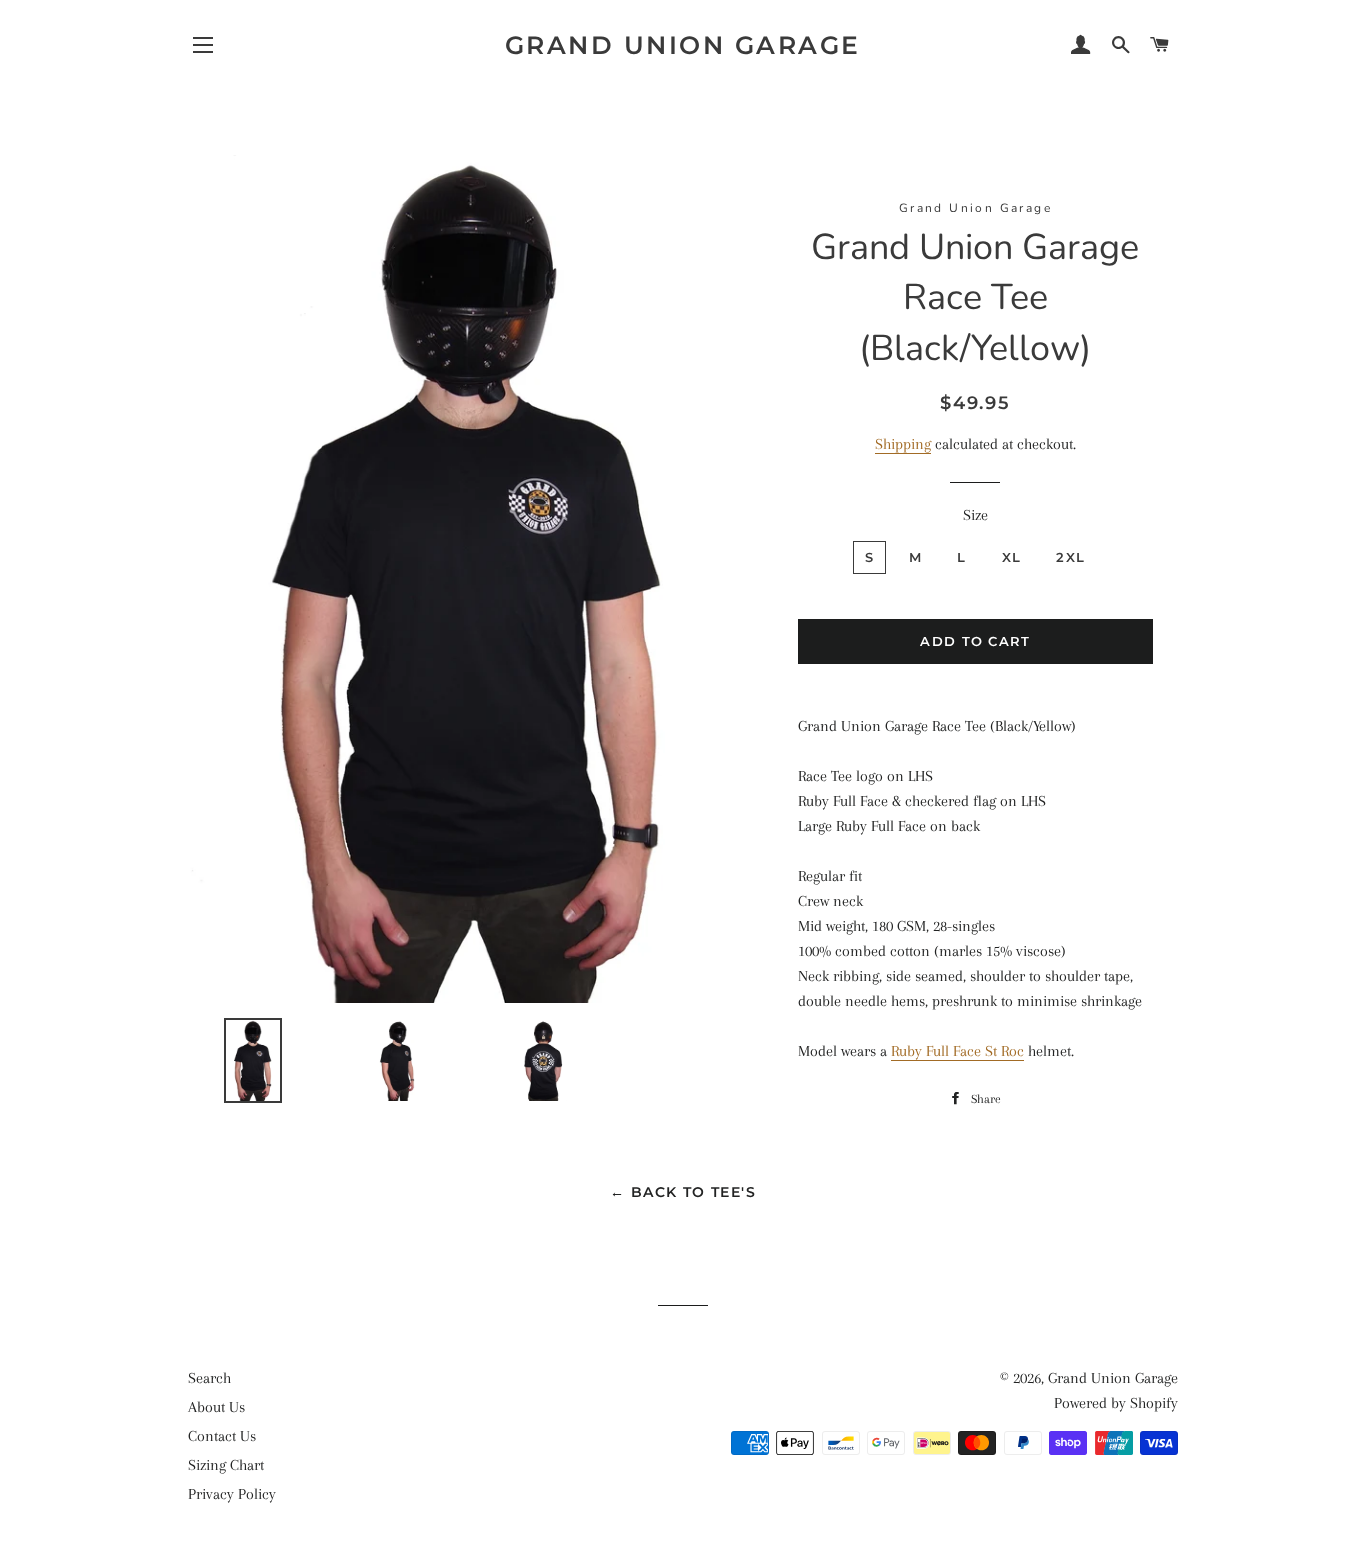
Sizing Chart (226, 1465)
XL (1012, 557)
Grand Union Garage (683, 45)
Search (209, 1378)
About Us (216, 1407)
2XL (1070, 557)
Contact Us (222, 1436)
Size (975, 515)
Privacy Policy (232, 1494)
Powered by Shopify (1116, 1403)
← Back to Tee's (683, 1192)
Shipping (903, 444)
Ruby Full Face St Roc (957, 1051)
